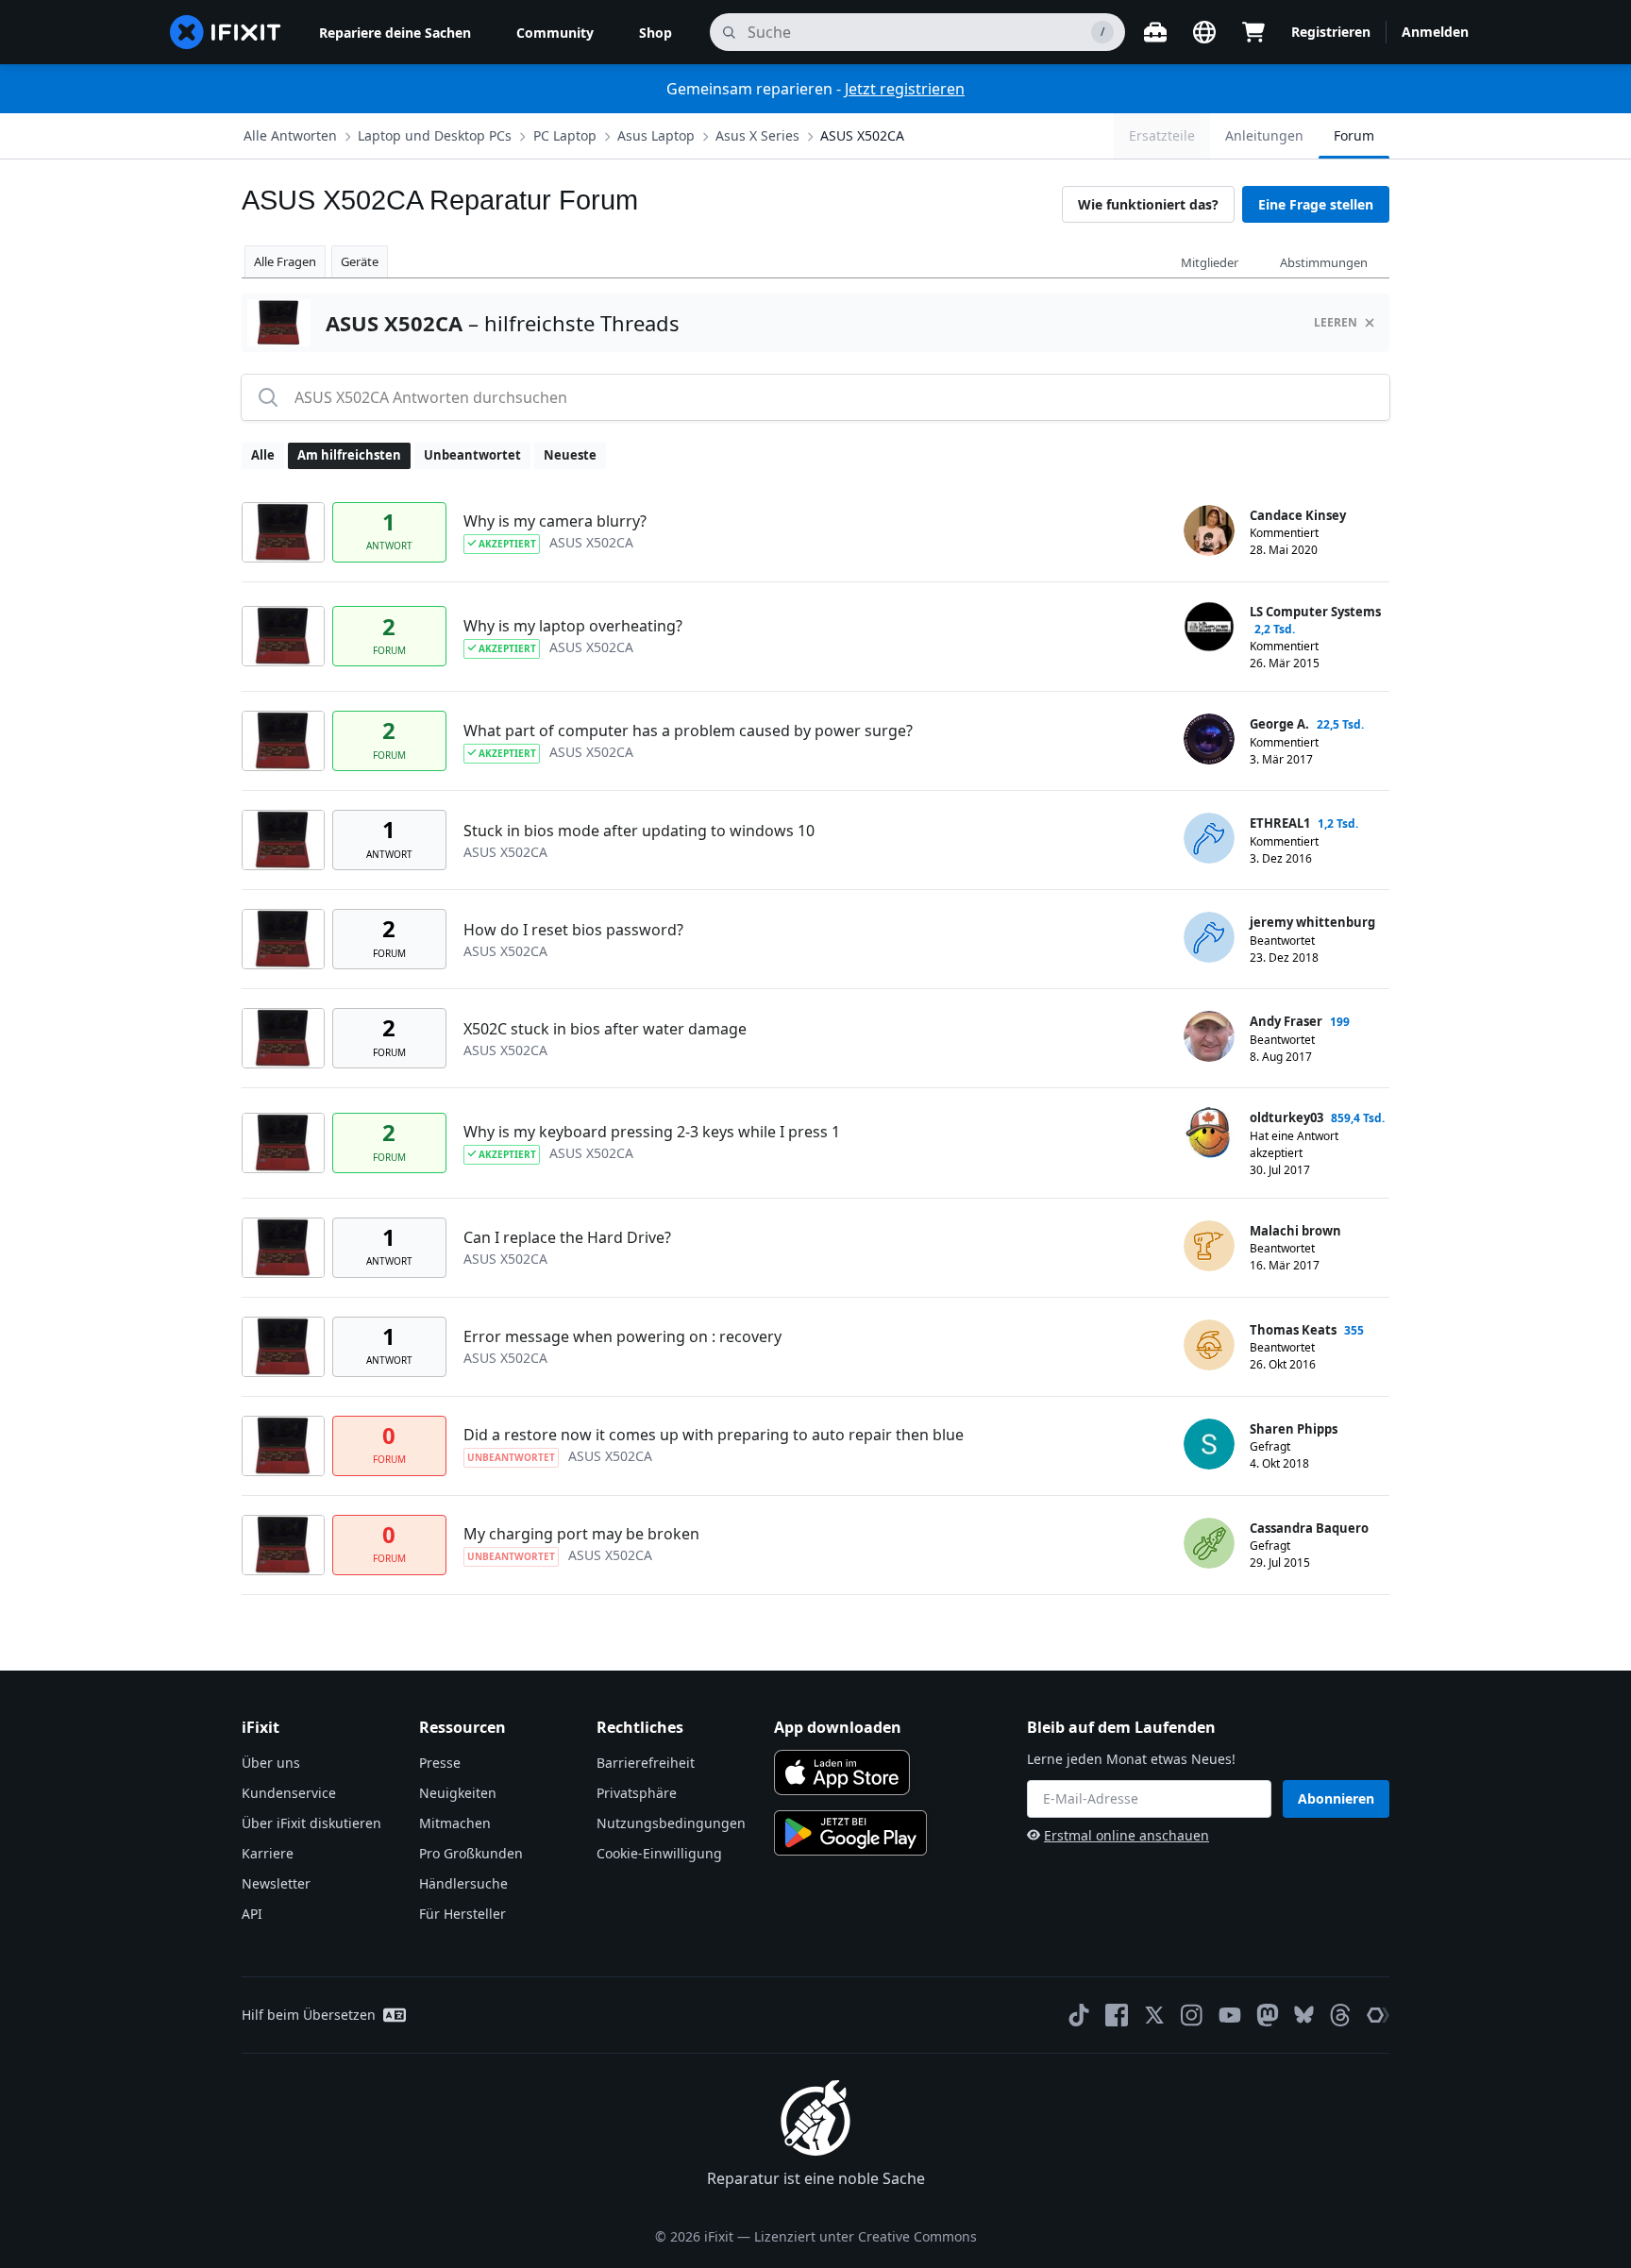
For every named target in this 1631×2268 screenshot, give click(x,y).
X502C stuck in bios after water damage (605, 1029)
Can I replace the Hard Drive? (567, 1237)
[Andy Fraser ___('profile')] (1209, 1036)
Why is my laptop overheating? (573, 626)
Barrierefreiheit (646, 1763)
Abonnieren (1336, 1798)
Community (555, 33)
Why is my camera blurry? (555, 521)
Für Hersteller (462, 1914)
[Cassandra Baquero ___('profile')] (1209, 1543)
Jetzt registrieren (905, 89)
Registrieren (1331, 32)
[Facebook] (1117, 2015)
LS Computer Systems (1315, 612)
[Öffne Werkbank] (1155, 32)
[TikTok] (1079, 2015)
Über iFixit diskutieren (311, 1823)
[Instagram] (1192, 2015)
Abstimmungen (1324, 262)
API (252, 1914)
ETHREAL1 (1280, 823)
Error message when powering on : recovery (622, 1336)
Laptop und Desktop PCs (435, 135)
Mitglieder (1210, 262)
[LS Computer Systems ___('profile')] (1209, 627)
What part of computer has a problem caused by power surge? (688, 731)
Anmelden (1435, 32)
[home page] (226, 32)
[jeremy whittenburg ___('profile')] (1209, 937)
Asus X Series (757, 135)
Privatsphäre (637, 1793)
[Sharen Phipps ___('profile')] (1209, 1444)
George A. (1279, 724)
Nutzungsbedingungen (671, 1823)
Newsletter (276, 1883)
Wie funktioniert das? (1148, 204)
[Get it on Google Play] (850, 1833)
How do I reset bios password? (573, 930)
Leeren (1336, 322)
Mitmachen (455, 1823)
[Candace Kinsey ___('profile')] (1209, 530)
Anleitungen (1264, 135)
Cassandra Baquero (1309, 1528)
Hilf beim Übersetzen (309, 2015)
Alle (263, 455)
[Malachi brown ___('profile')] (1209, 1246)
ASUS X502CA (862, 135)
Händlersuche (463, 1883)
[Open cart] (1253, 32)
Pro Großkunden (471, 1853)
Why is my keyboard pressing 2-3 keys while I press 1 (652, 1132)
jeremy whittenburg (1312, 922)
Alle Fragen (285, 261)
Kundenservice (289, 1793)
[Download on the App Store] (842, 1772)
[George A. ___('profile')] (1209, 739)
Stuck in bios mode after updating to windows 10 (639, 831)
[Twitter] (1154, 2015)
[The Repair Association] (1378, 2015)
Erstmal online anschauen (1127, 1835)
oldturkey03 (1286, 1117)
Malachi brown (1295, 1231)
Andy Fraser (1286, 1021)
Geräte (360, 261)
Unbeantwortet (472, 455)
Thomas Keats (1293, 1330)
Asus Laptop (656, 135)
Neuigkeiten (458, 1793)
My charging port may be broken (581, 1534)
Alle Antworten (290, 135)
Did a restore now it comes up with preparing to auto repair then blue (714, 1435)
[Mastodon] (1268, 2015)
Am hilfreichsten (349, 455)
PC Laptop (565, 135)
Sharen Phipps (1294, 1429)
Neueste (570, 455)
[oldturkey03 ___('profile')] (1209, 1133)
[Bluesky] (1304, 2015)
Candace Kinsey (1298, 515)
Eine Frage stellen (1316, 204)
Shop (656, 33)
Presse (440, 1763)
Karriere (268, 1853)
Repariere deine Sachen (395, 33)
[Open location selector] (1204, 32)
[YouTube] (1230, 2015)
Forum (1354, 135)
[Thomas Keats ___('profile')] (1209, 1345)
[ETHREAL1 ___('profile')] (1209, 838)
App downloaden (838, 1727)
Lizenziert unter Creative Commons (866, 2236)
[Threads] (1340, 2015)
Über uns (271, 1763)
